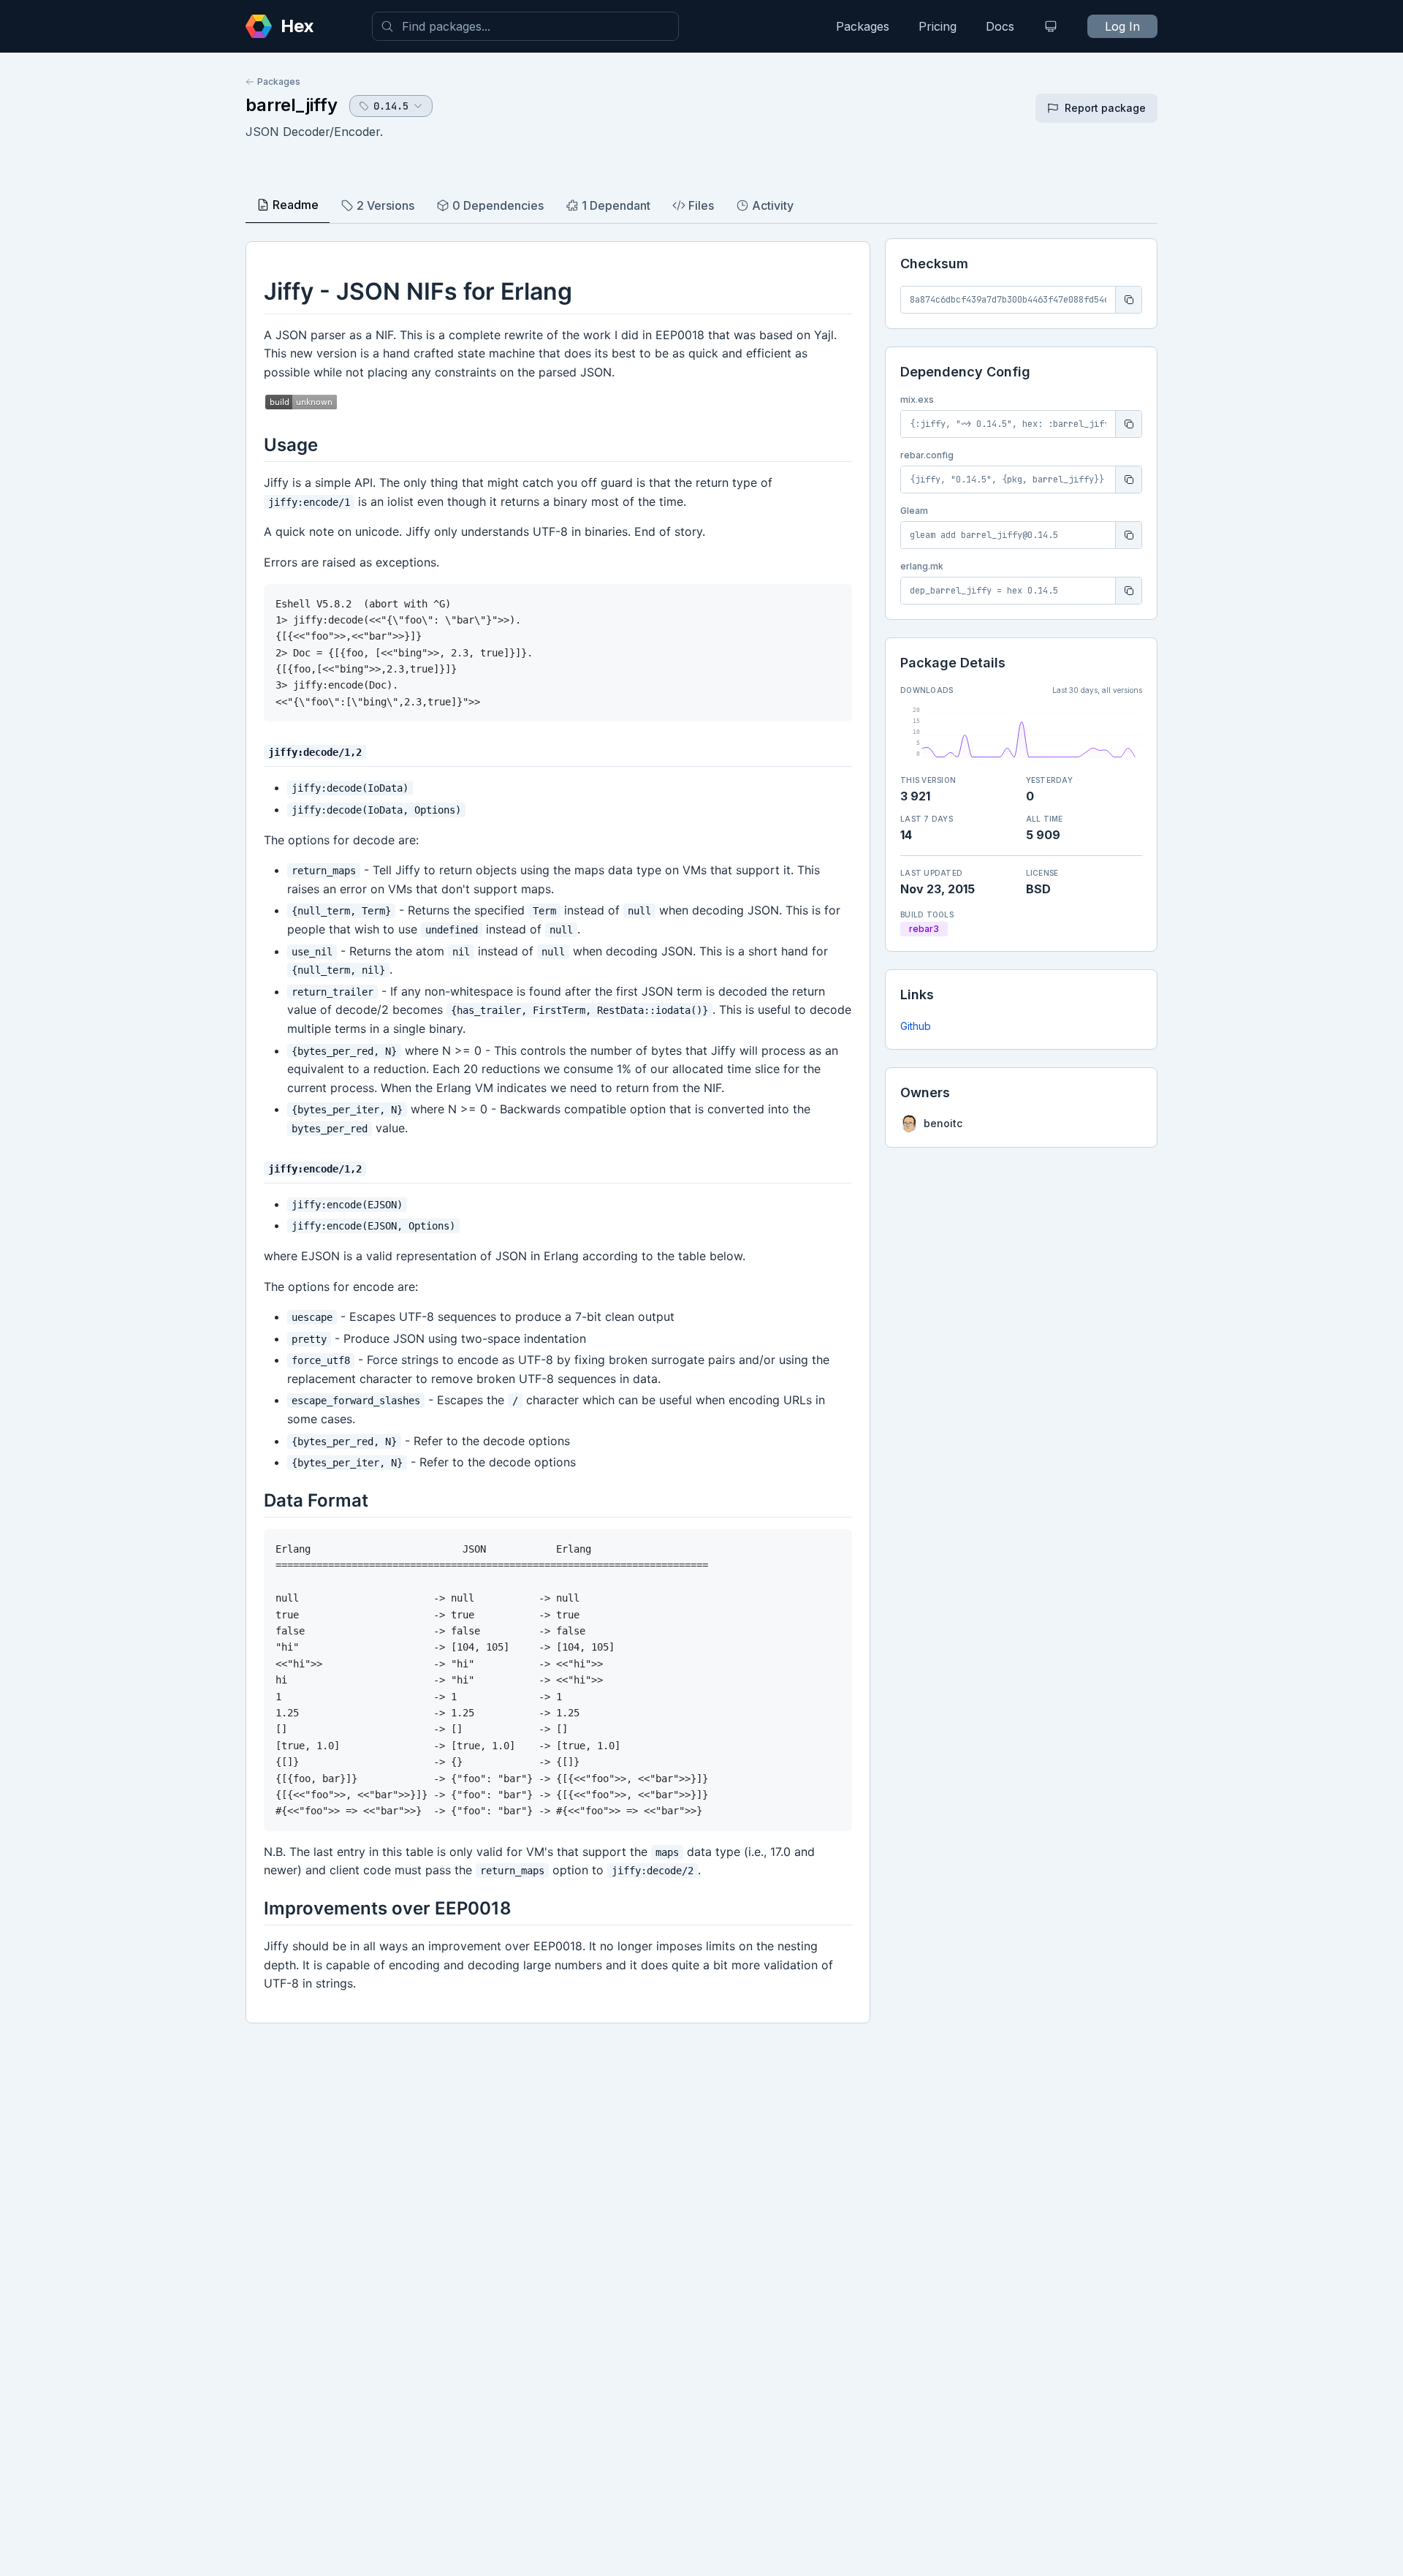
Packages (863, 26)
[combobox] (525, 26)
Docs (1000, 26)
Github (916, 1026)
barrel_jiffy (292, 105)
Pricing (938, 26)
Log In (1122, 26)
